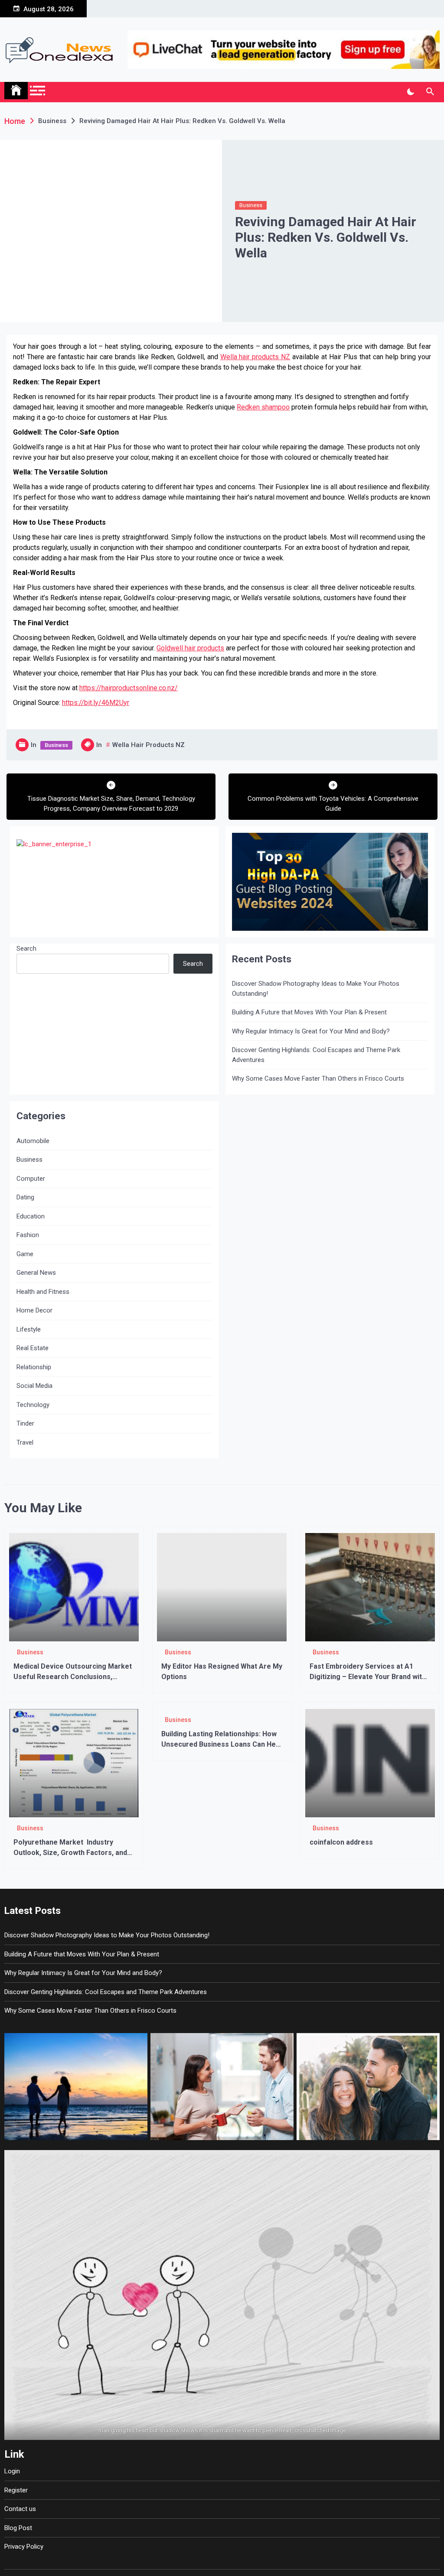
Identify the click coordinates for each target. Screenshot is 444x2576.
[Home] (16, 91)
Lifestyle (29, 1329)
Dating (25, 1197)
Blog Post (18, 2528)
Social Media (34, 1386)
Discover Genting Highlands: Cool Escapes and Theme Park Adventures (316, 1055)
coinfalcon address (341, 1842)
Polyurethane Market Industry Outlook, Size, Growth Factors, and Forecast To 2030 (70, 1853)
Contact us (20, 2509)
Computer (31, 1179)
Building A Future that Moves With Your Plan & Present (309, 1012)
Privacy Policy (24, 2547)
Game (25, 1254)
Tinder (25, 1423)
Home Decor (34, 1310)
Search (26, 949)
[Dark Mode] (410, 92)
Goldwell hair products (190, 648)
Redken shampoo (263, 407)
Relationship (34, 1367)
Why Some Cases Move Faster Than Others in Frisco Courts (318, 1078)
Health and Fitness (43, 1292)
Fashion (28, 1235)
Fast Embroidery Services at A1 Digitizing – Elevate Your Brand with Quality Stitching (368, 1677)
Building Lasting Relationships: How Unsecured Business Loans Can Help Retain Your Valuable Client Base (221, 1744)
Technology (33, 1405)
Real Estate (33, 1348)
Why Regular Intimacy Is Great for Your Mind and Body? (311, 1031)
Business (251, 205)
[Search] (430, 92)
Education (31, 1216)
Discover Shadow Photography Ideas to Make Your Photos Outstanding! (316, 989)
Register (16, 2490)
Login (12, 2471)
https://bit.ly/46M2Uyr (96, 703)
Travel (25, 1442)
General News (36, 1273)
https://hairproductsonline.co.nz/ (129, 688)
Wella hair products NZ (255, 357)
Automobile (33, 1141)
